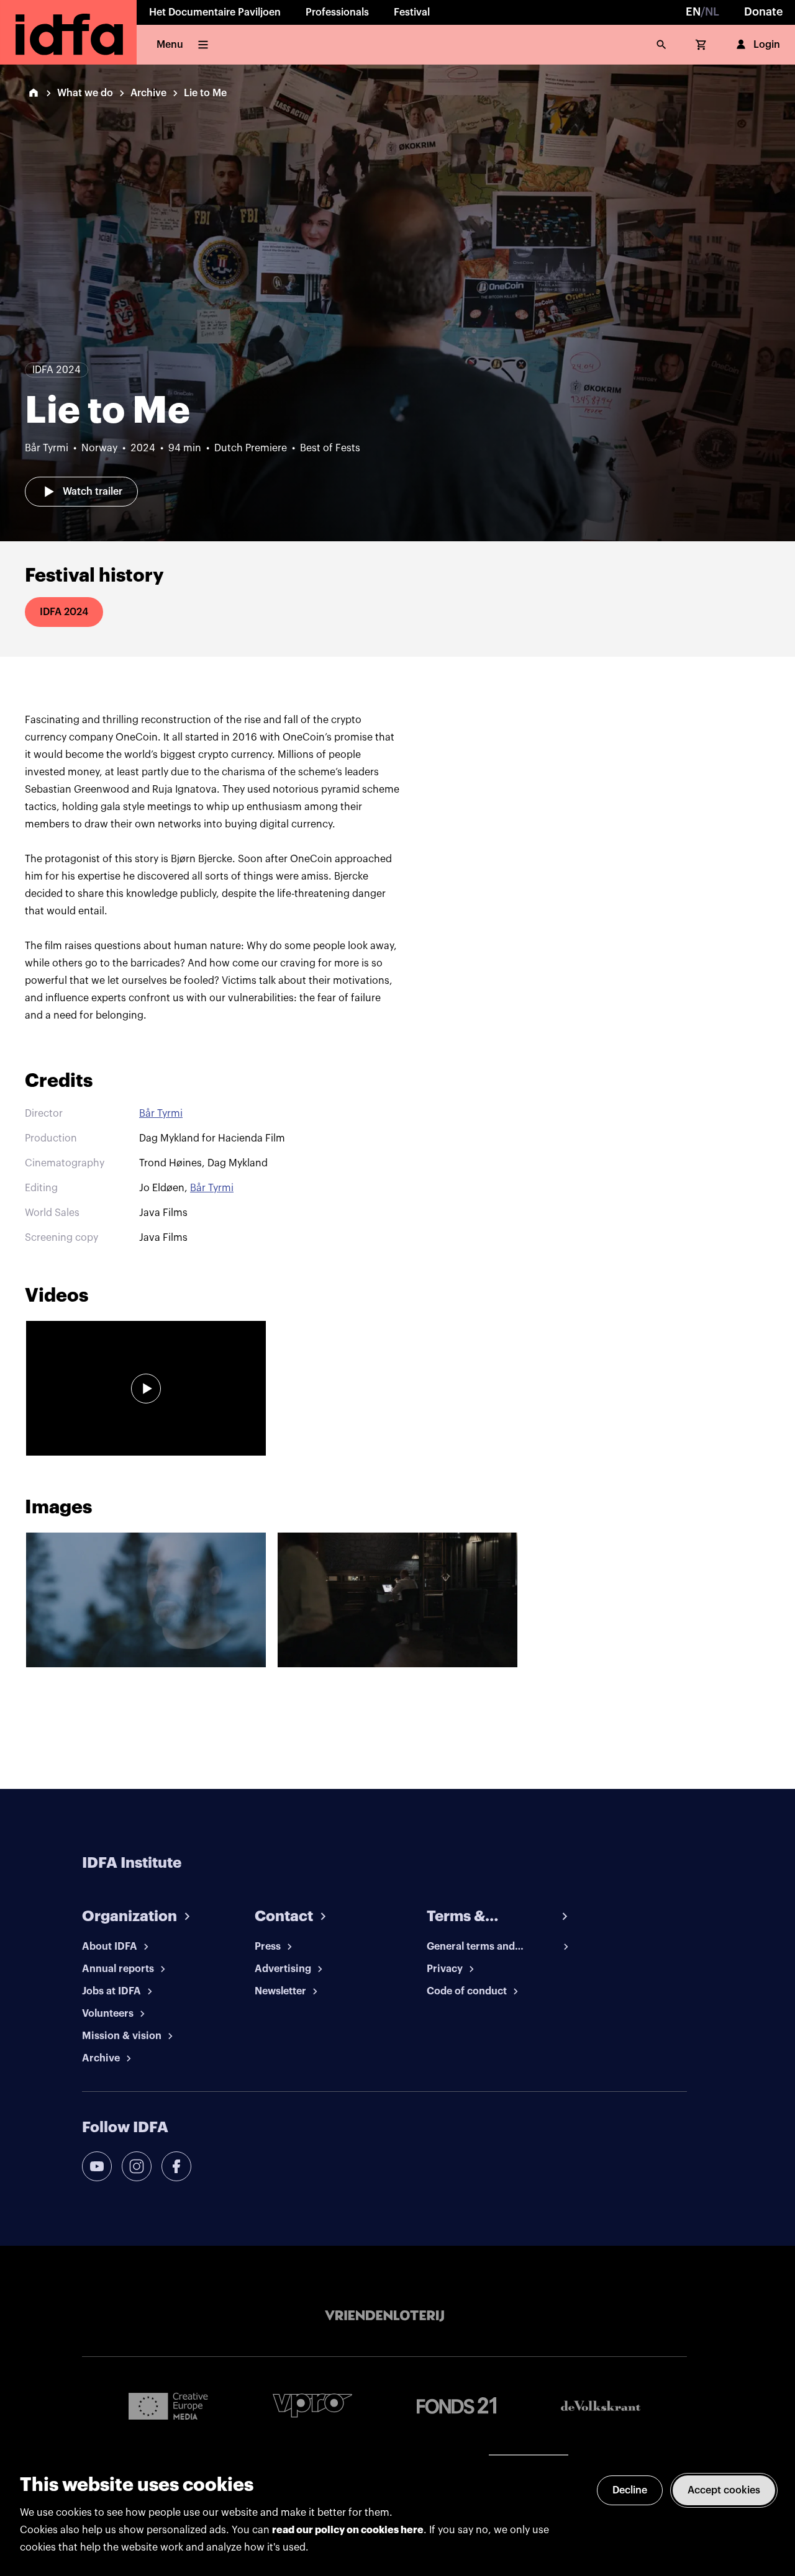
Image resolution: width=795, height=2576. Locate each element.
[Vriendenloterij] (384, 2316)
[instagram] (137, 2166)
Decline (630, 2490)
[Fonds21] (457, 2406)
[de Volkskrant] (601, 2406)
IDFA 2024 (64, 612)
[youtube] (97, 2166)
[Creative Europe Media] (168, 2405)
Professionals (337, 12)
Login (767, 45)
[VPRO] (312, 2406)
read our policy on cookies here (348, 2530)
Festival (412, 12)
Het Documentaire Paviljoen (215, 12)
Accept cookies (724, 2490)
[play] (146, 1389)
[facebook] (176, 2166)
